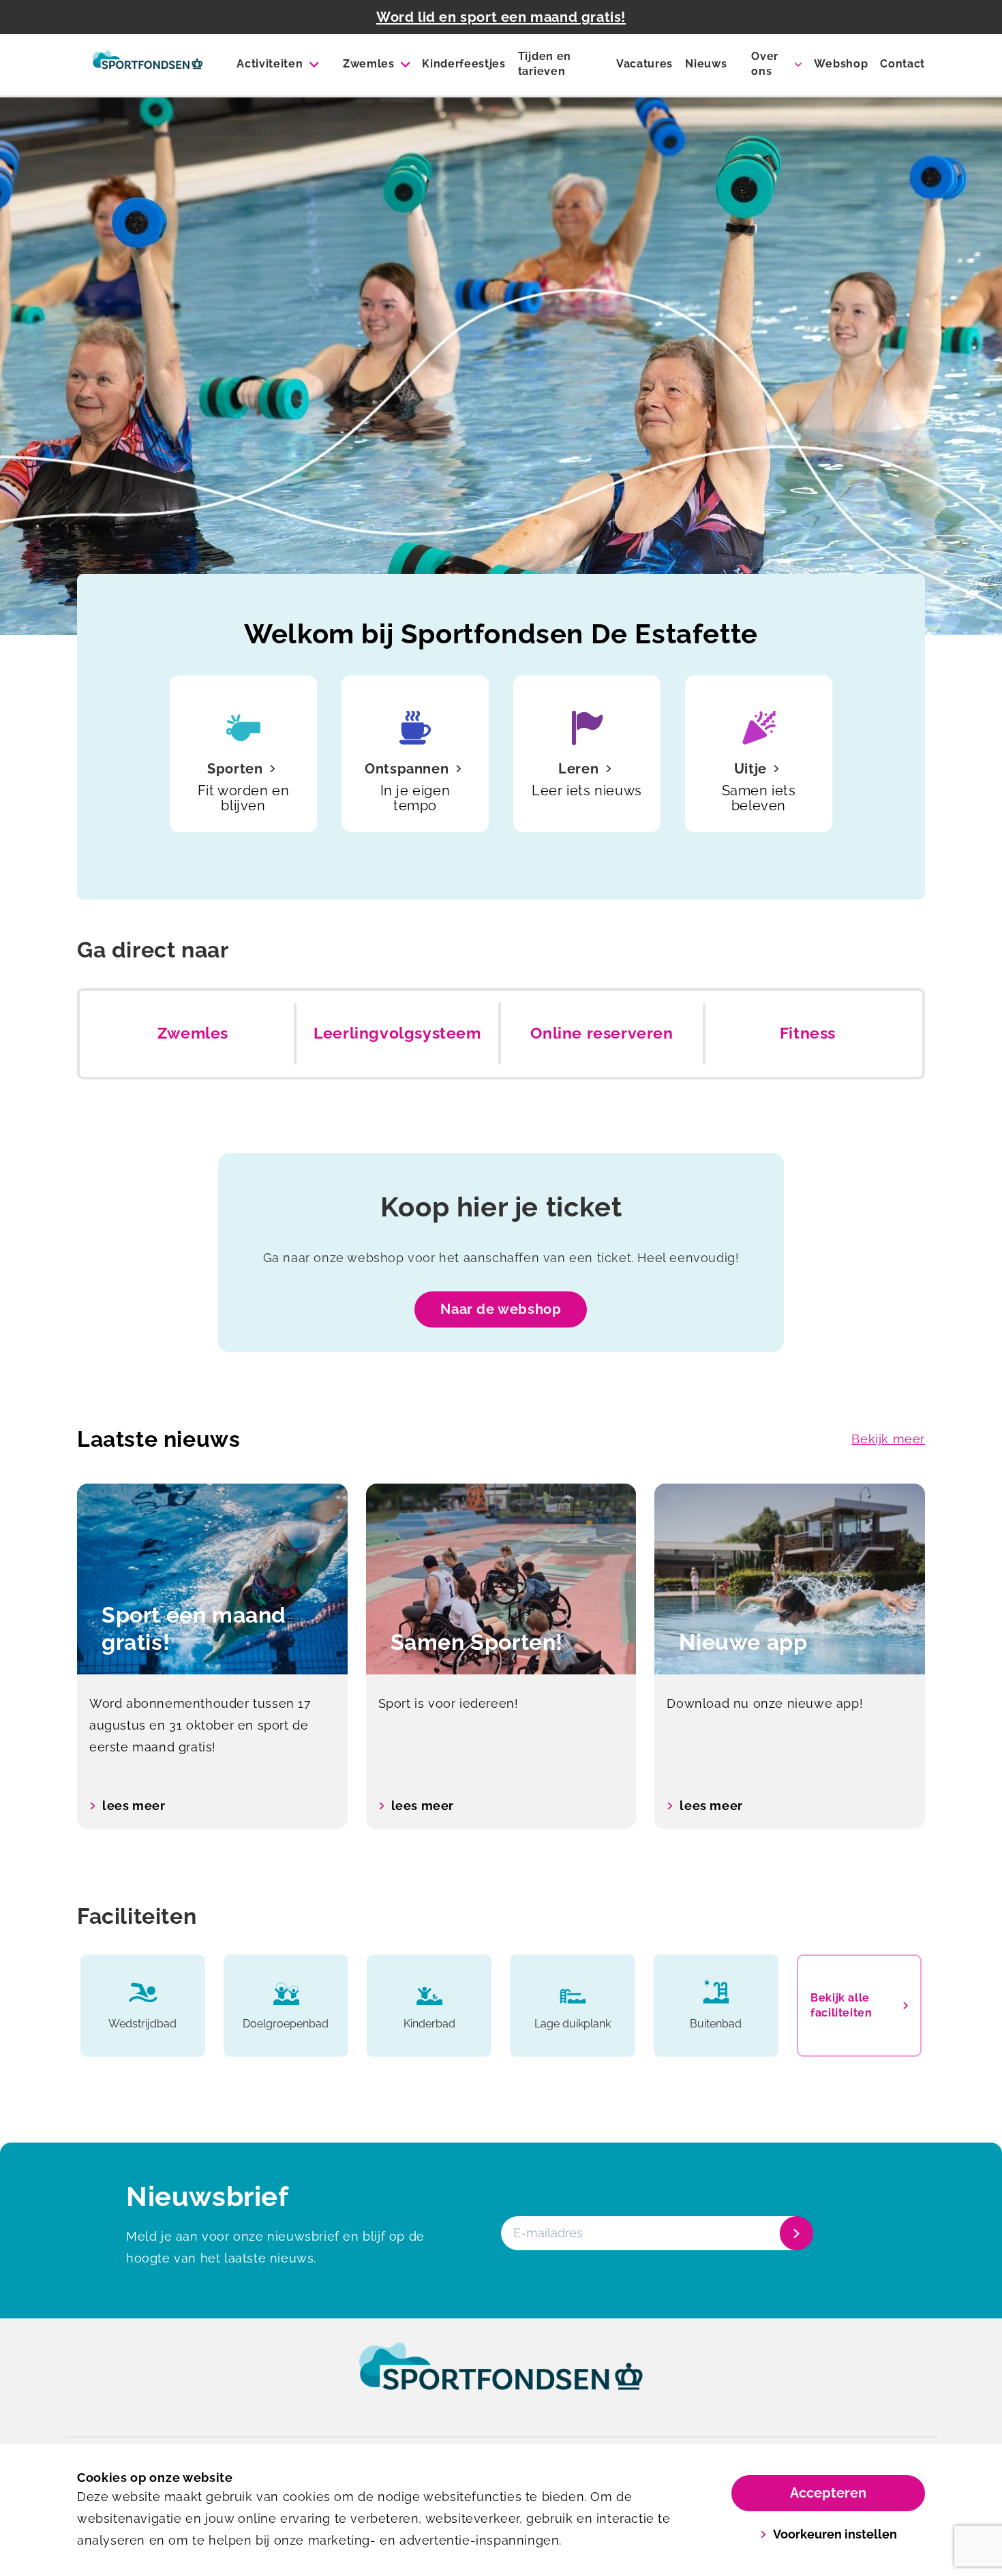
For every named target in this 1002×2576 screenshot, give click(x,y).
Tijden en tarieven (545, 64)
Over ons (765, 64)
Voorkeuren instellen (835, 2534)
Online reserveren (602, 1033)
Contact (902, 64)
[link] (501, 2379)
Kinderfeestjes (464, 64)
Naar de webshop (501, 1309)
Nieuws (706, 64)
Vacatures (644, 64)
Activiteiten (270, 64)
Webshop (841, 64)
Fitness (808, 1033)
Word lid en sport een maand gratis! (501, 17)
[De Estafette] (148, 65)
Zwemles (369, 64)
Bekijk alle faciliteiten (841, 2005)
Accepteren (828, 2493)
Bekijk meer (888, 1439)
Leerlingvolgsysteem (397, 1033)
